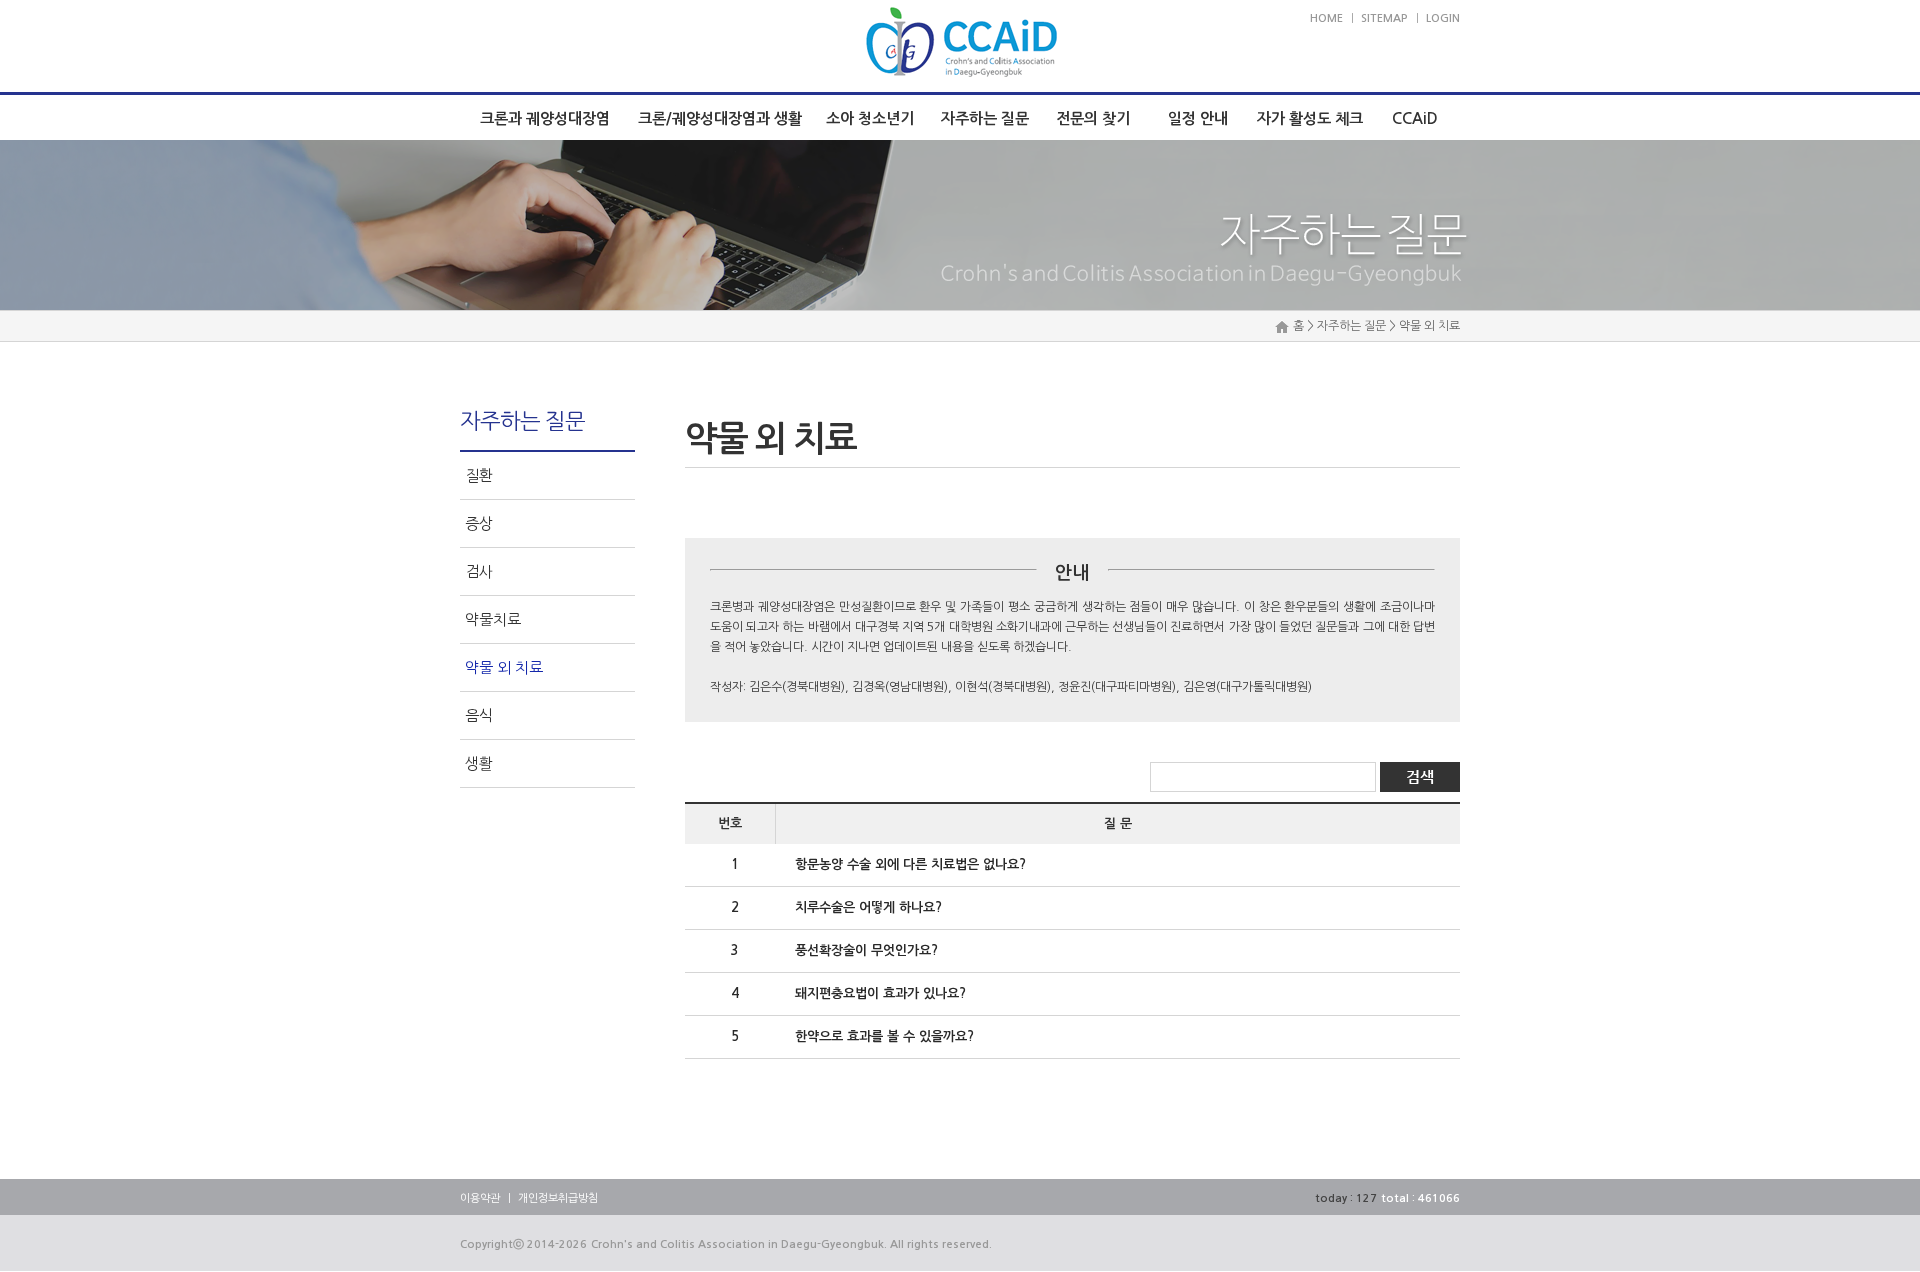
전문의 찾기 (1093, 118)
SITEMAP (1384, 18)
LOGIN (1443, 18)
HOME (1326, 18)
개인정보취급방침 (558, 1198)
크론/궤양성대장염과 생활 (720, 118)
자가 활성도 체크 (1310, 118)
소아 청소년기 (870, 118)
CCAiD (1415, 118)
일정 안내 (1198, 118)
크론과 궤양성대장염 (545, 118)
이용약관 (480, 1198)
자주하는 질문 (985, 118)
